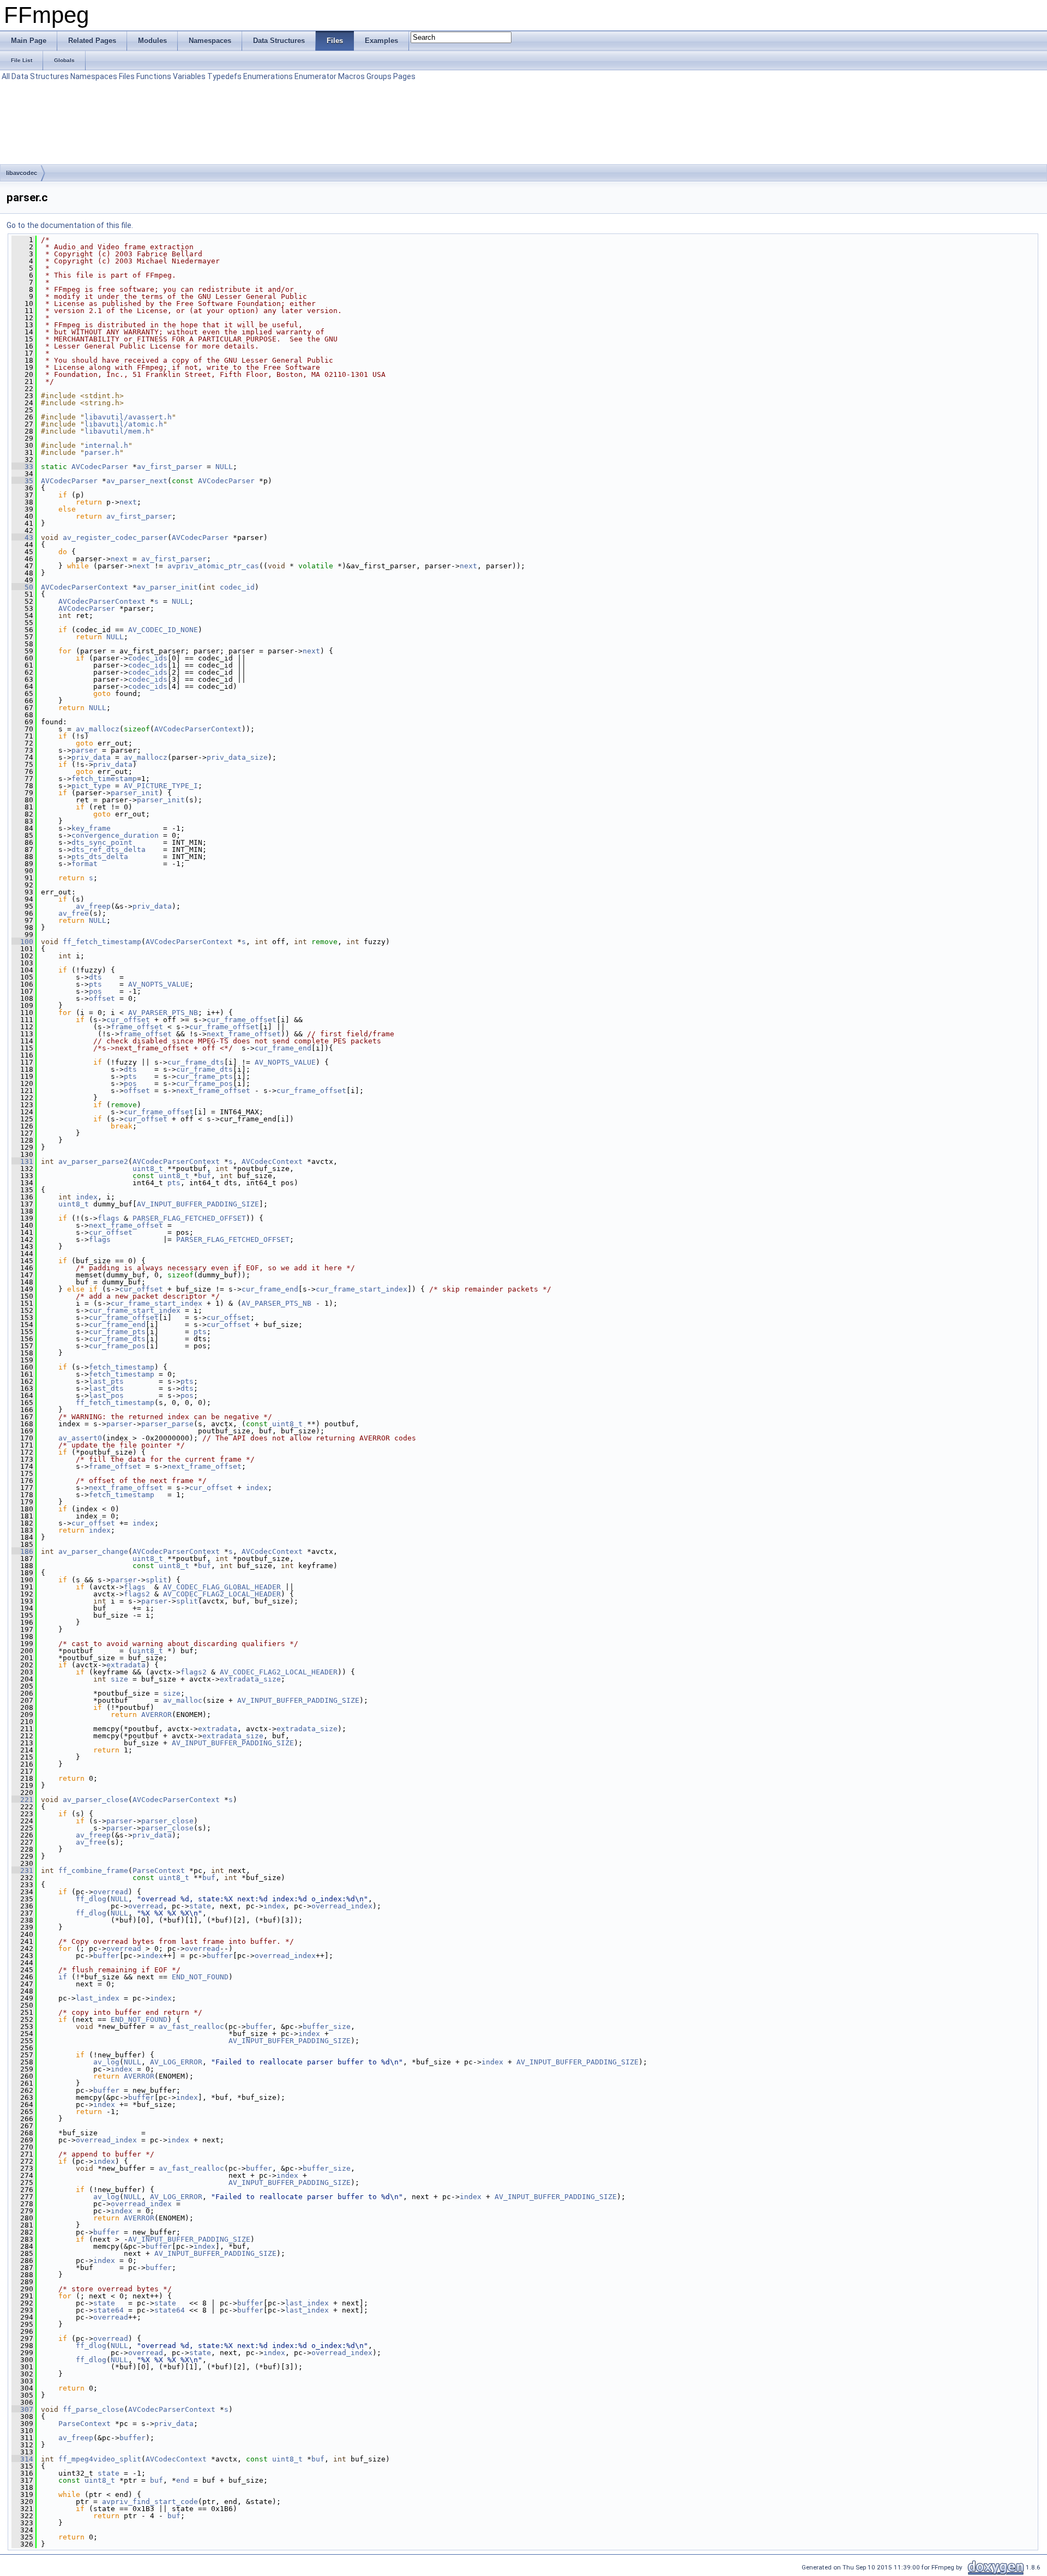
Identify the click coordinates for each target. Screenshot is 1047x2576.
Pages (404, 76)
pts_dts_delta (100, 857)
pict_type (91, 786)
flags (109, 1218)
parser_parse (167, 1424)
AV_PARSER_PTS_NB (163, 1013)
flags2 (137, 1594)
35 (22, 481)
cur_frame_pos (204, 1083)
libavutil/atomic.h (124, 424)
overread (111, 1892)
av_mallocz (98, 729)
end (183, 2480)
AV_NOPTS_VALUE (159, 984)
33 (22, 467)
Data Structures (40, 76)
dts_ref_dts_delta (109, 849)
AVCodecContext (272, 1161)
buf (204, 1176)
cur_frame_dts (196, 1062)
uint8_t (148, 1169)
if (63, 1977)
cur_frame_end (283, 1048)
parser (85, 750)
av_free (74, 913)
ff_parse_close (93, 2409)
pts (95, 984)
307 (22, 2409)
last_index (98, 1998)
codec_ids (148, 658)
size (119, 1679)
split (157, 1580)
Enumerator (315, 76)
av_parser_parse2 (93, 1161)
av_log (106, 2062)
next (128, 502)
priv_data (91, 757)
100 (22, 942)
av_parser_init (167, 587)
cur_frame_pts (204, 1076)
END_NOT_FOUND (200, 1977)
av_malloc (183, 1700)
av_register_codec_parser (115, 538)
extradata (126, 1665)
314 (22, 2459)
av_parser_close (95, 1800)
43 (22, 538)
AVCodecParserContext (85, 587)
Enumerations (268, 76)
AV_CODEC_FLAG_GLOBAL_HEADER (222, 1587)
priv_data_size (237, 757)
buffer (106, 1956)
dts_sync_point (102, 842)
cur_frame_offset (242, 1020)
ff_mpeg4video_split (100, 2459)
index (87, 1197)
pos (95, 991)
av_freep (93, 906)
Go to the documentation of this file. (70, 225)
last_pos (106, 1395)
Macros (351, 76)
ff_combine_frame (93, 1871)
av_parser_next (137, 481)
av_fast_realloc (191, 2026)
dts (95, 977)
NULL (224, 467)
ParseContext (159, 1871)
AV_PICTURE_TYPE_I (161, 786)
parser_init (135, 793)
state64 (109, 2310)
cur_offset (128, 1020)
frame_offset (137, 1027)
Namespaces (94, 76)
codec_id (237, 587)
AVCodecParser (100, 467)
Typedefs (224, 76)
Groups (379, 76)
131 (22, 1161)
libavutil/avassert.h (128, 417)
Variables (189, 76)
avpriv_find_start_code (150, 2502)
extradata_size (250, 1679)
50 (22, 587)
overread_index (342, 1906)
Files (127, 76)
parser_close (167, 1821)
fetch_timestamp (104, 779)
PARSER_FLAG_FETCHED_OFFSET (189, 1218)
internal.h (106, 445)
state (200, 1906)
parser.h (102, 452)
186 (22, 1551)
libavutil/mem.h (117, 431)
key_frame (91, 828)
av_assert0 (80, 1438)
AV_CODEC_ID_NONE (163, 630)
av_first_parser (170, 467)
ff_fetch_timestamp (102, 942)
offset (102, 998)
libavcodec (22, 173)
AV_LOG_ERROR (176, 2062)
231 (22, 1871)
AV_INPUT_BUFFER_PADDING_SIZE (198, 1204)
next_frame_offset (244, 1034)
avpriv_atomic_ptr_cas (213, 566)
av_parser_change (93, 1551)
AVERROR (157, 1715)
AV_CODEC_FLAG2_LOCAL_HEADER (222, 1594)
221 (22, 1800)
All (6, 76)
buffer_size (327, 2026)
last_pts (106, 1381)
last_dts (106, 1388)
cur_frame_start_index (362, 1289)
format (85, 864)
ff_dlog (91, 1899)
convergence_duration (115, 835)
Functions (154, 76)
